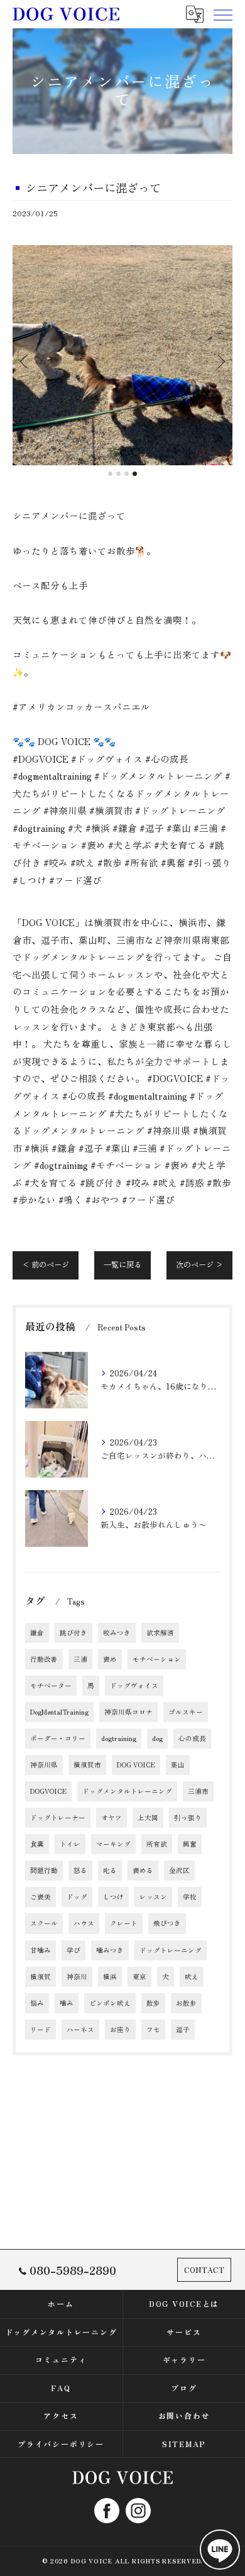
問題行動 (44, 1870)
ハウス (84, 1923)
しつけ (113, 1897)
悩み (37, 2003)
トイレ (70, 1844)
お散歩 (186, 2003)
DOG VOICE (136, 1765)
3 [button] (127, 474)
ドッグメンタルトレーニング (127, 1791)
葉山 (178, 1765)
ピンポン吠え (110, 2003)
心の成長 (192, 1738)
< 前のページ (46, 1264)
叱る (110, 1870)
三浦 (80, 1659)
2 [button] (118, 474)
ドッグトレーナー (58, 1817)
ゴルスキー (186, 1712)
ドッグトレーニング (171, 1950)
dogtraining (119, 1738)
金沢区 (179, 1870)
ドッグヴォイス (134, 1685)
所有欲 (157, 1844)
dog (157, 1738)
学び (73, 1950)
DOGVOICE (48, 1791)
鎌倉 (37, 1633)
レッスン (153, 1897)
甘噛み (41, 1950)
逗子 (183, 2029)
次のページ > (199, 1264)
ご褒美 (41, 1897)
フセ (153, 2029)
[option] (122, 355)
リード (41, 2029)
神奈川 (77, 1976)
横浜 (110, 1976)
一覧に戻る (122, 1264)
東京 (139, 1976)
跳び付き (73, 1633)
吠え (192, 1976)
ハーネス (80, 2029)
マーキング (113, 1844)
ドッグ (77, 1897)
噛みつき (110, 1950)
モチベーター (51, 1685)
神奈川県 (44, 1765)
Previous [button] (25, 361)
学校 (190, 1897)
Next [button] (220, 361)
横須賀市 (87, 1765)
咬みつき (117, 1633)
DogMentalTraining (59, 1712)
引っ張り (188, 1817)
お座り (120, 2029)
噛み (67, 2003)
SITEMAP (184, 2444)
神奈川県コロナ (128, 1712)
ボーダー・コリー (58, 1738)
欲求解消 (160, 1633)
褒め (110, 1659)
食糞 (37, 1844)
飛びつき (167, 1923)
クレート (124, 1923)
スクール (44, 1923)
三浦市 (198, 1791)
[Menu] (222, 14)
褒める (143, 1870)
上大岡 (148, 1817)
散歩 (153, 2003)
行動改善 (44, 1659)
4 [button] (135, 474)
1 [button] (110, 474)
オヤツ (112, 1817)
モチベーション (157, 1659)
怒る (80, 1870)
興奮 (190, 1844)
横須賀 (41, 1976)
